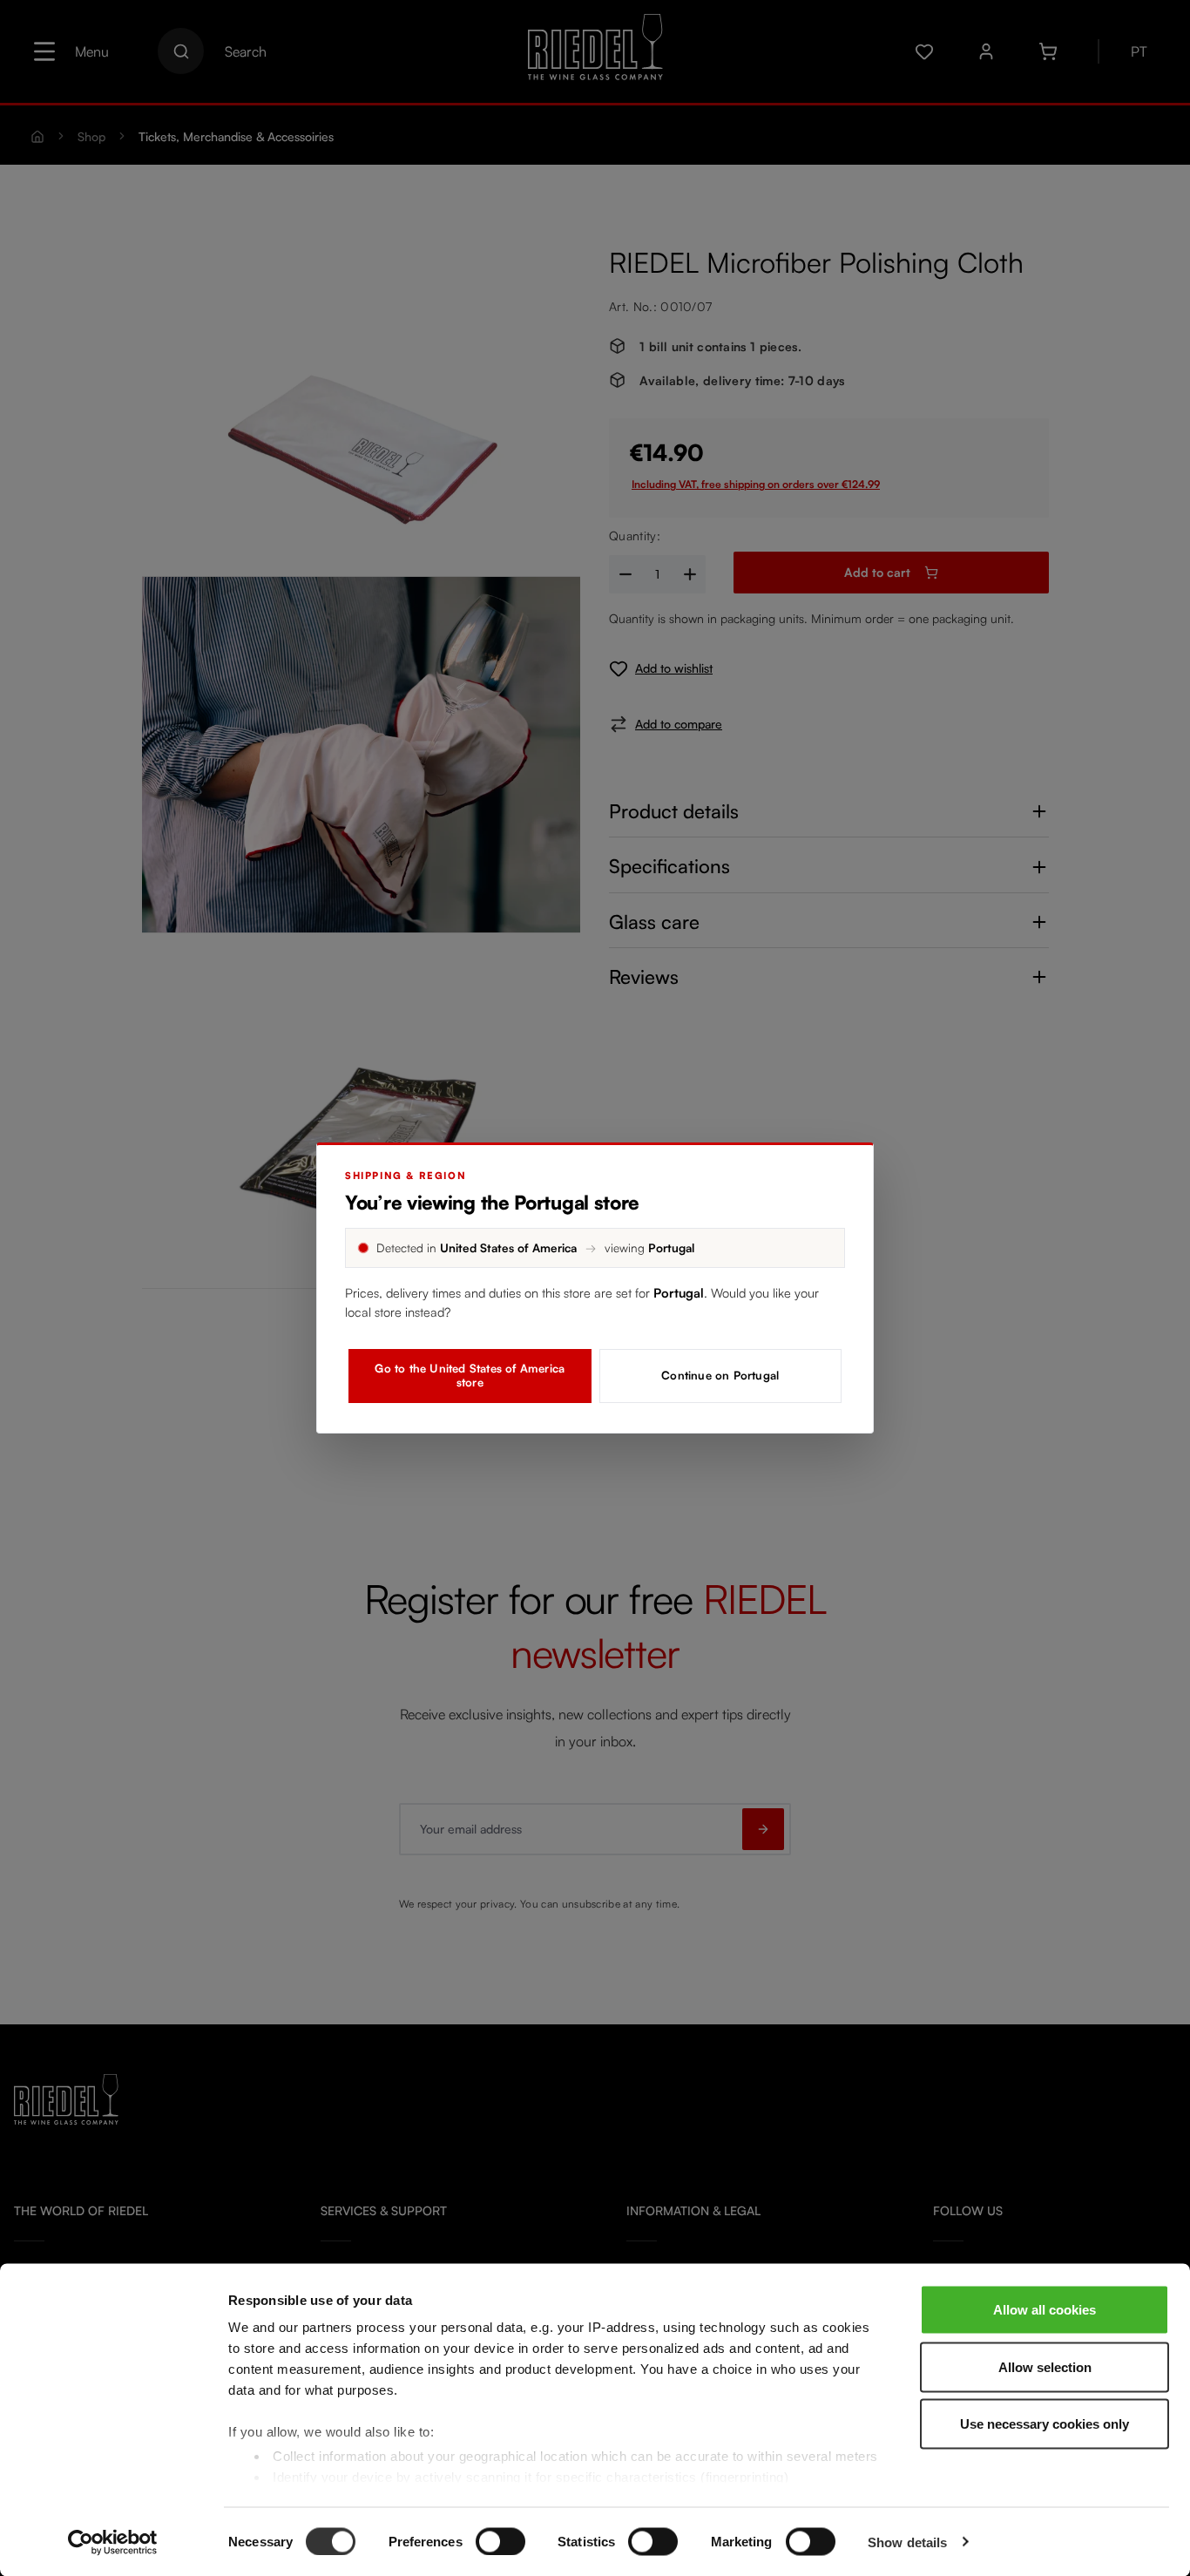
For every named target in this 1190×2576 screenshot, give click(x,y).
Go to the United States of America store (470, 1375)
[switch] (500, 2541)
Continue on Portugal (720, 1375)
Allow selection (1045, 2366)
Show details (907, 2542)
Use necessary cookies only (1045, 2424)
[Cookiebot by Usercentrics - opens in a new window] (113, 2542)
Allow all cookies (1045, 2310)
